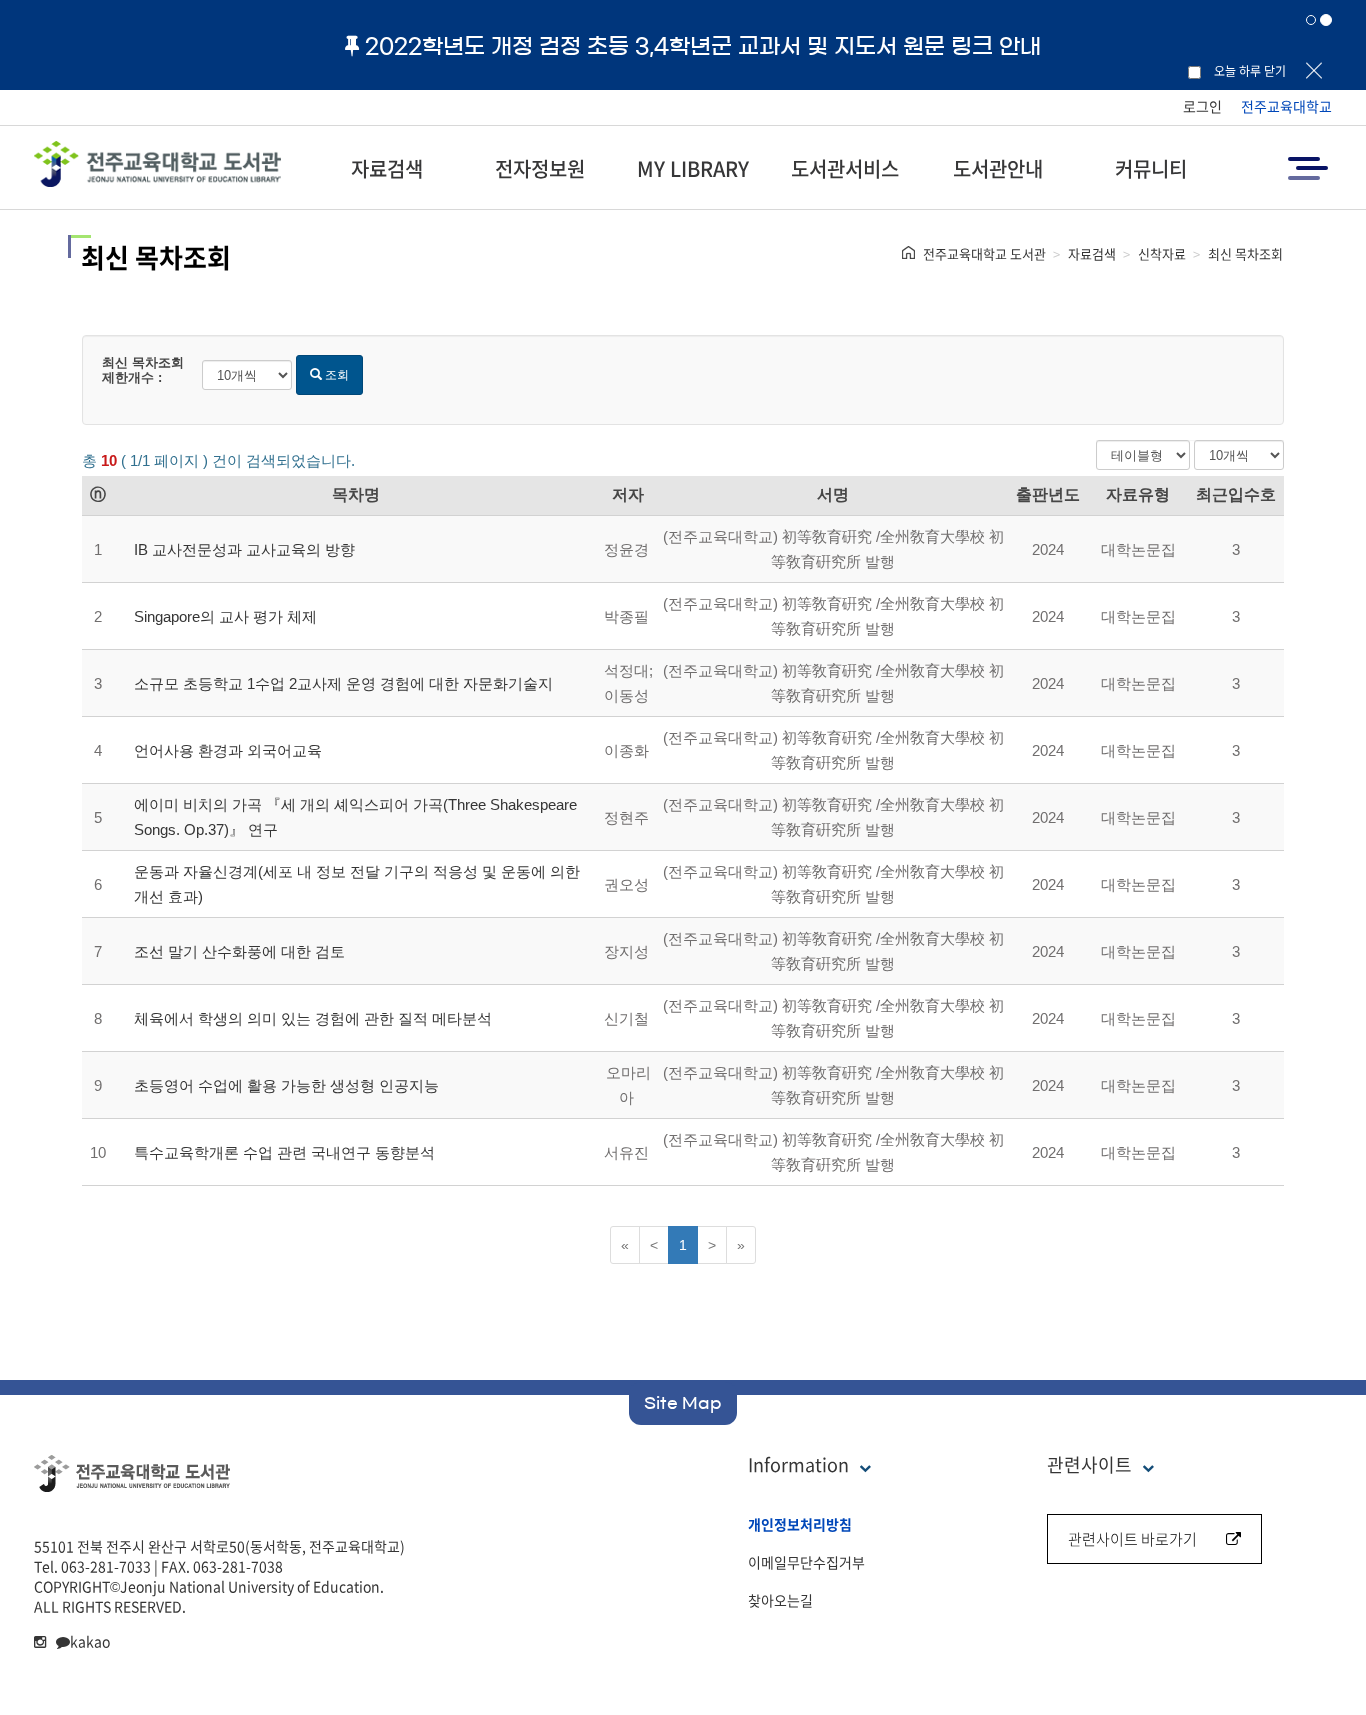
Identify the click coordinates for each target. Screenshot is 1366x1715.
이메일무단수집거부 (806, 1562)
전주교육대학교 (1286, 106)
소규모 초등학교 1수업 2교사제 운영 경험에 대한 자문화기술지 (343, 683)
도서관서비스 (845, 168)
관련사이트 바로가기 (1132, 1539)
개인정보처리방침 (800, 1524)
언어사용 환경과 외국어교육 (228, 750)
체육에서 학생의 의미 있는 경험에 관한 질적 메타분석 (313, 1018)
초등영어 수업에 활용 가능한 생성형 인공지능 (286, 1085)
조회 (335, 375)
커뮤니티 (1151, 168)
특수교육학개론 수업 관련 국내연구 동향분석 (284, 1152)
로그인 (1202, 106)
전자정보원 (540, 168)
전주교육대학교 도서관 (984, 253)
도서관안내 (998, 168)
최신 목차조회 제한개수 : (143, 370)
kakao (90, 1641)
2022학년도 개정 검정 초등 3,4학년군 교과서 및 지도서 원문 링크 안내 (703, 46)
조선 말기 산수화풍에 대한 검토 (239, 951)
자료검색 (387, 168)
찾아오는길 (780, 1600)
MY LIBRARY (693, 168)
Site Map (683, 1403)
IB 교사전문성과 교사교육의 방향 (244, 549)
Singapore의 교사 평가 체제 (225, 616)
